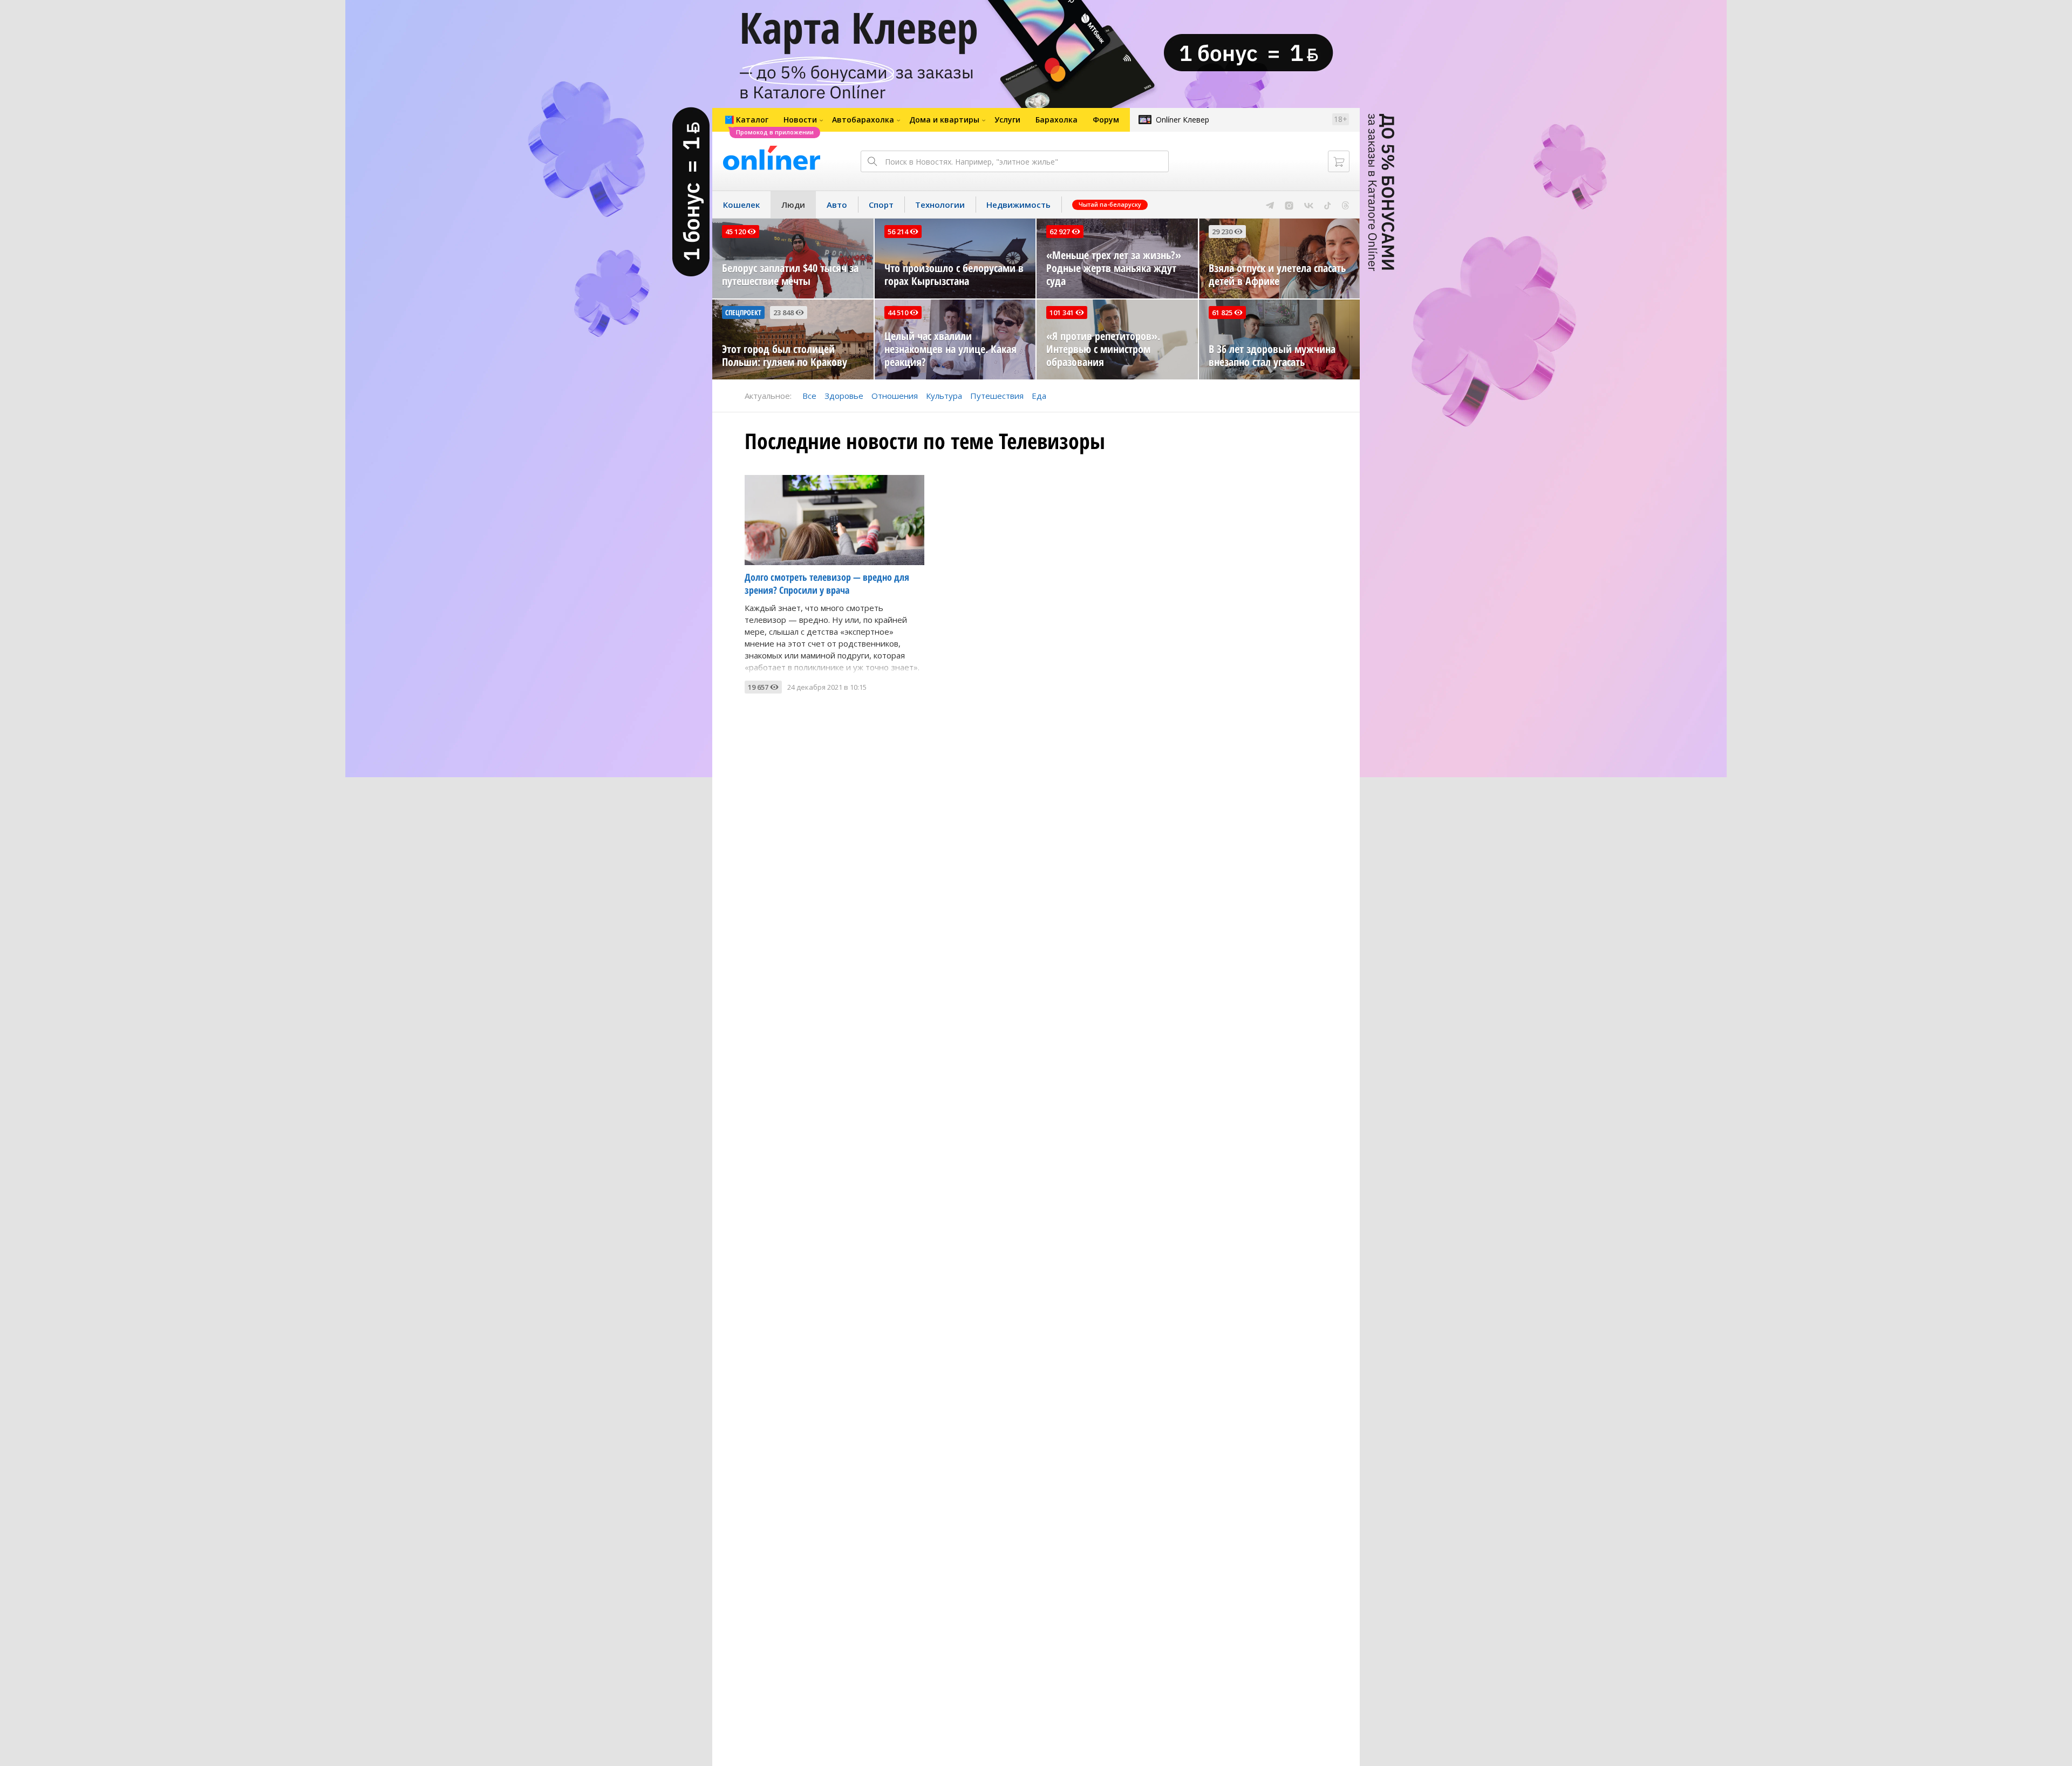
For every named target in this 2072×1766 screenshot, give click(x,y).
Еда (1039, 396)
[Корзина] (1339, 161)
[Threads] (1345, 205)
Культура (944, 396)
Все (809, 396)
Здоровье (844, 396)
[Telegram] (1270, 205)
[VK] (1309, 205)
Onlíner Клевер (1182, 120)
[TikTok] (1328, 205)
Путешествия (997, 396)
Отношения (895, 396)
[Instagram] (1289, 205)
